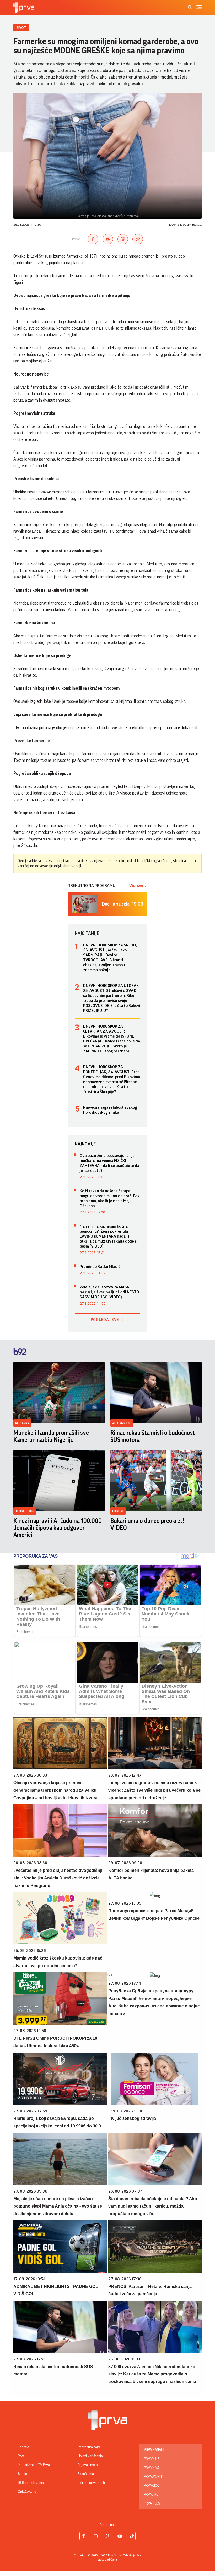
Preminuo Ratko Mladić (100, 1267)
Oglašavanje (27, 2492)
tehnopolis (25, 1511)
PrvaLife (151, 2495)
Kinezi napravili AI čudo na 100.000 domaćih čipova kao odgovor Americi (58, 1528)
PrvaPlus (152, 2459)
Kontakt (24, 2447)
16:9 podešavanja (31, 2483)
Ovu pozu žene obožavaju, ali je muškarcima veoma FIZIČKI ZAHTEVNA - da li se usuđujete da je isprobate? (109, 1163)
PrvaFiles (152, 2503)
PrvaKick (151, 2486)
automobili (122, 1423)
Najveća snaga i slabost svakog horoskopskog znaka (110, 1110)
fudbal (118, 1511)
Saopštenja (86, 2474)
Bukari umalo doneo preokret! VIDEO (147, 1524)
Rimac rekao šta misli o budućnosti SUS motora (154, 1436)
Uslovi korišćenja (90, 2456)
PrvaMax (151, 2468)
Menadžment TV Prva (34, 2465)
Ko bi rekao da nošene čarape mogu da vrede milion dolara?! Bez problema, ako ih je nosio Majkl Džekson (110, 1198)
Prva (21, 2456)
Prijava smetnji (88, 2465)
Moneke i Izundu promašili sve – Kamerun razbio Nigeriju (53, 1436)
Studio (22, 2474)
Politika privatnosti (91, 2483)
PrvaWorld (154, 2477)
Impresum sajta (89, 2447)
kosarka (22, 1423)
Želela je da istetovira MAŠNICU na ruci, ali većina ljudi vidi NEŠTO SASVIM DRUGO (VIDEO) (109, 1292)
